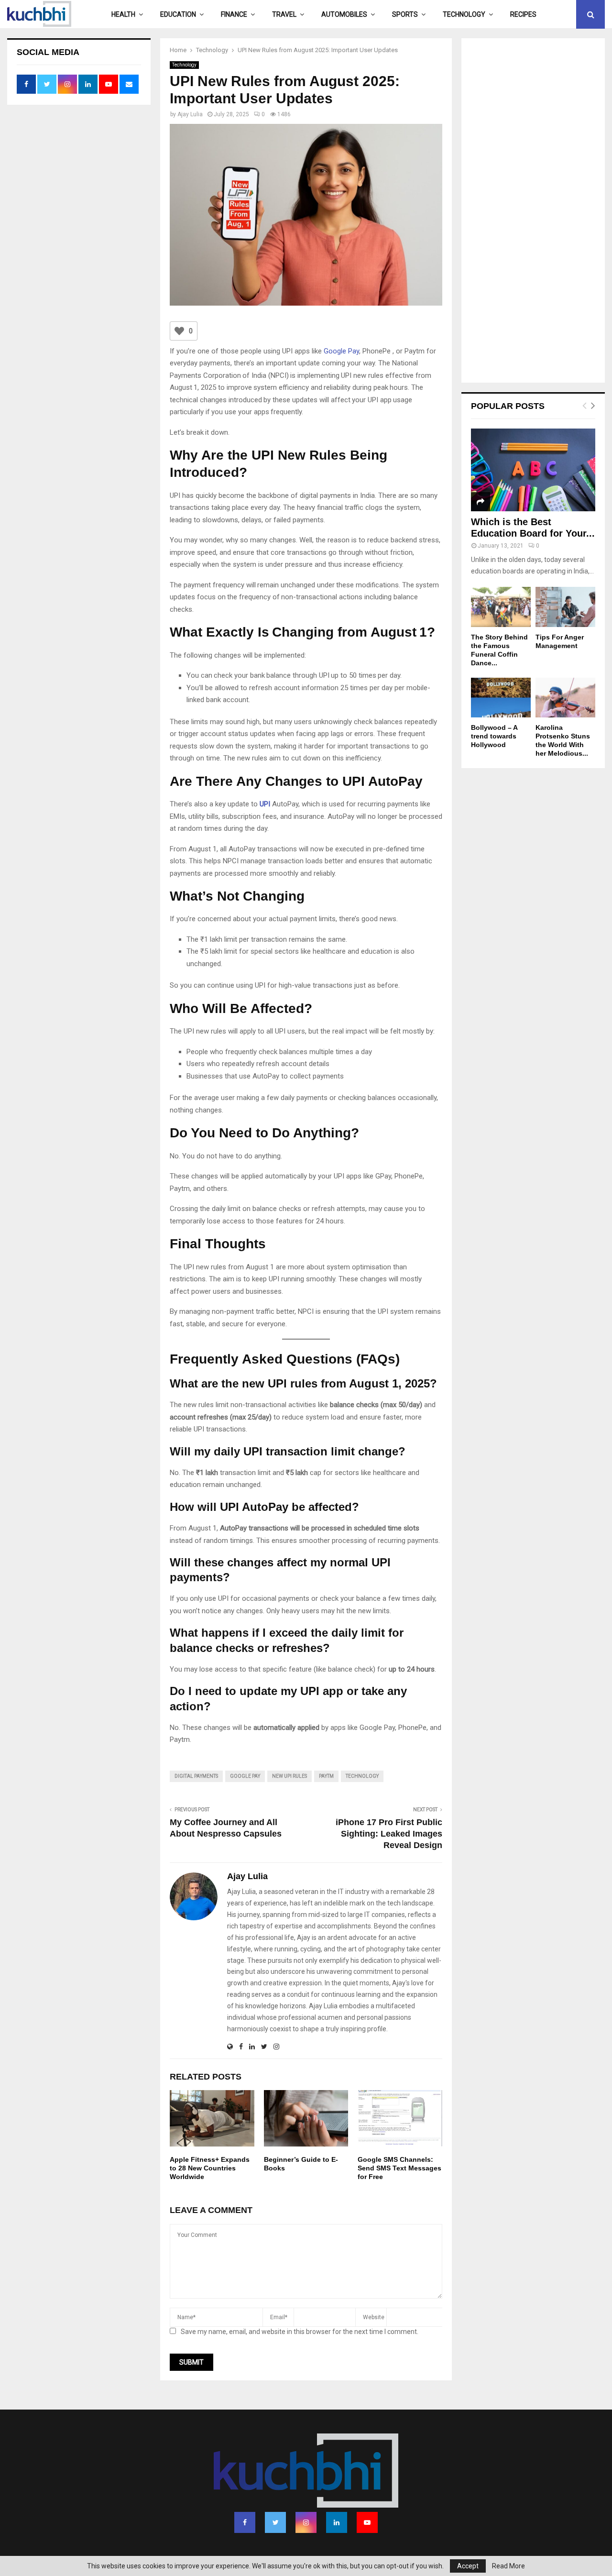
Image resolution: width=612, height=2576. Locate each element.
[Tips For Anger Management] (565, 607)
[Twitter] (275, 2522)
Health (123, 14)
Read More (508, 2566)
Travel (284, 14)
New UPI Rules (290, 1776)
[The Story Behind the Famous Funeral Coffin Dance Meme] (501, 607)
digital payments (196, 1776)
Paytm (326, 1776)
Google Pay (341, 351)
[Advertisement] (533, 211)
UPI (265, 804)
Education (178, 14)
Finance (234, 14)
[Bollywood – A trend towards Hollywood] (501, 698)
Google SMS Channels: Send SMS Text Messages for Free (399, 2168)
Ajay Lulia (190, 114)
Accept (468, 2566)
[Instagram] (306, 2522)
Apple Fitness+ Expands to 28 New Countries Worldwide (210, 2168)
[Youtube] (367, 2522)
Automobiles (344, 14)
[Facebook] (245, 2522)
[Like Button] (179, 331)
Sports (405, 14)
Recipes (523, 14)
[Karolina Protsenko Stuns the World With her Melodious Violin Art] (565, 698)
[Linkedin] (337, 2522)
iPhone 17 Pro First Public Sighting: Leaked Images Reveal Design (389, 1834)
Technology (464, 14)
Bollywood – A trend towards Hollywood (494, 736)
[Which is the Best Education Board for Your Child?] (533, 470)
